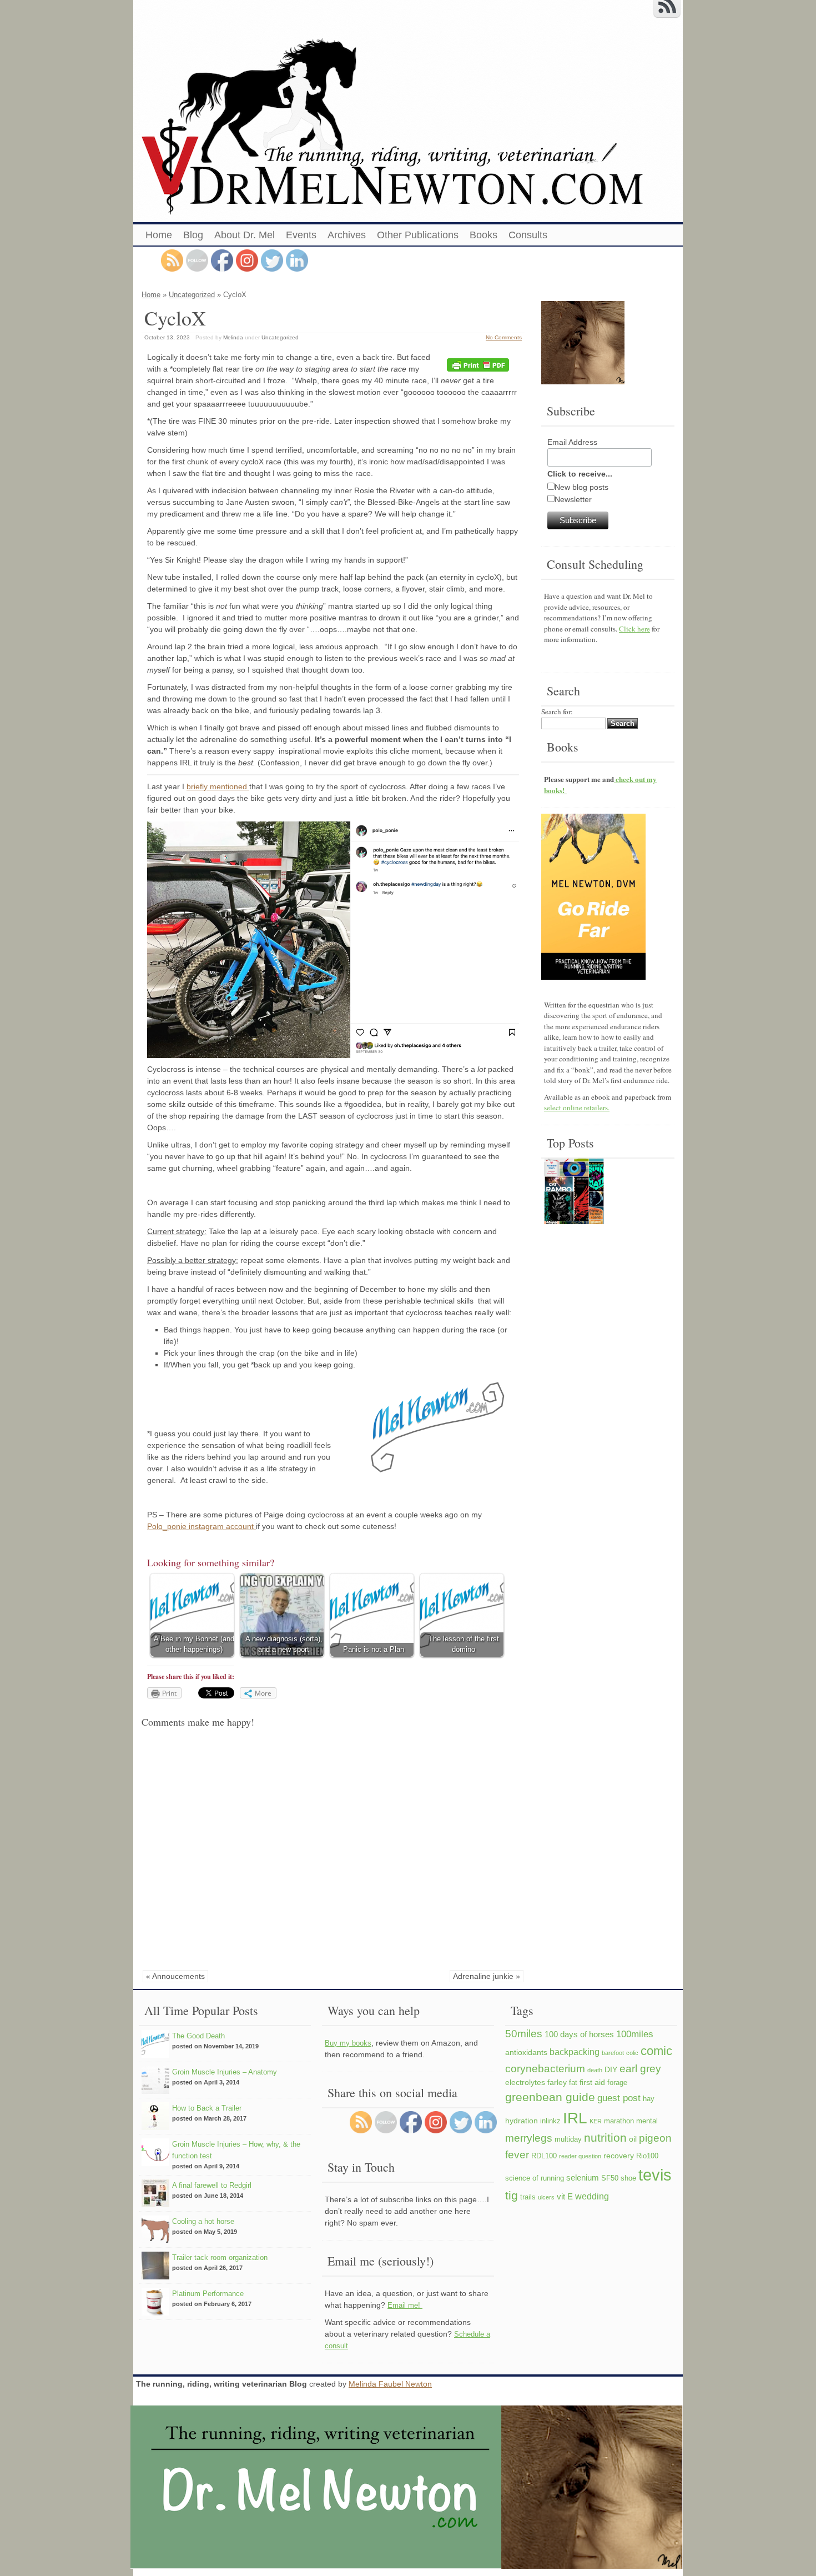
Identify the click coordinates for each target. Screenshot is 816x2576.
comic (656, 2051)
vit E (565, 2196)
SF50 (610, 2178)
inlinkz (550, 2121)
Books (483, 235)
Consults (528, 235)
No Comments (504, 337)
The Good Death (198, 2036)
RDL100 (544, 2156)
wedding (592, 2196)
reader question (580, 2156)
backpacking (575, 2052)
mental (647, 2121)
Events (301, 235)
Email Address (572, 442)
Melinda (233, 337)
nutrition (605, 2138)
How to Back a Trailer (207, 2108)
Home (159, 235)
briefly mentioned (218, 786)
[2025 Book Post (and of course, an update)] (574, 1193)
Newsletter (573, 499)
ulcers (546, 2197)
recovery (619, 2156)
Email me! (405, 2305)
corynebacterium (545, 2068)
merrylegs (529, 2138)
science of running (535, 2178)
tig (512, 2195)
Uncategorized (192, 295)
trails (528, 2197)
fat (573, 2083)
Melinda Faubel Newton (390, 2384)
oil (633, 2139)
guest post (619, 2098)
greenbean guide (550, 2097)
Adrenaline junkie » (487, 1976)
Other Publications (418, 235)
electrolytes (525, 2082)
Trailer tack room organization (220, 2257)
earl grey (640, 2068)
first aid (592, 2082)
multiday (568, 2139)
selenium (583, 2177)
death (595, 2070)
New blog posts (581, 487)
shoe (628, 2178)
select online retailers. (577, 1107)
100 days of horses (579, 2034)
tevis (655, 2175)
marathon (619, 2121)
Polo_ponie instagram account (202, 1526)
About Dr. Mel (245, 235)
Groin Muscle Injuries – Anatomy (225, 2072)
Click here (634, 629)
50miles (524, 2034)
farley (557, 2082)
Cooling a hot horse (203, 2221)
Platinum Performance (208, 2294)
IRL (575, 2118)
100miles (635, 2034)
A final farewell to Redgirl (212, 2185)
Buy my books (348, 2043)
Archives (347, 235)
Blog (193, 235)
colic (632, 2053)
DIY (611, 2069)
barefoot (613, 2053)
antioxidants (526, 2052)
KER (596, 2121)
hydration (522, 2121)
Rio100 (647, 2156)
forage (617, 2083)
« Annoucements (175, 1976)
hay (649, 2099)
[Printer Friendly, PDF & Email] (480, 365)
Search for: (557, 711)
